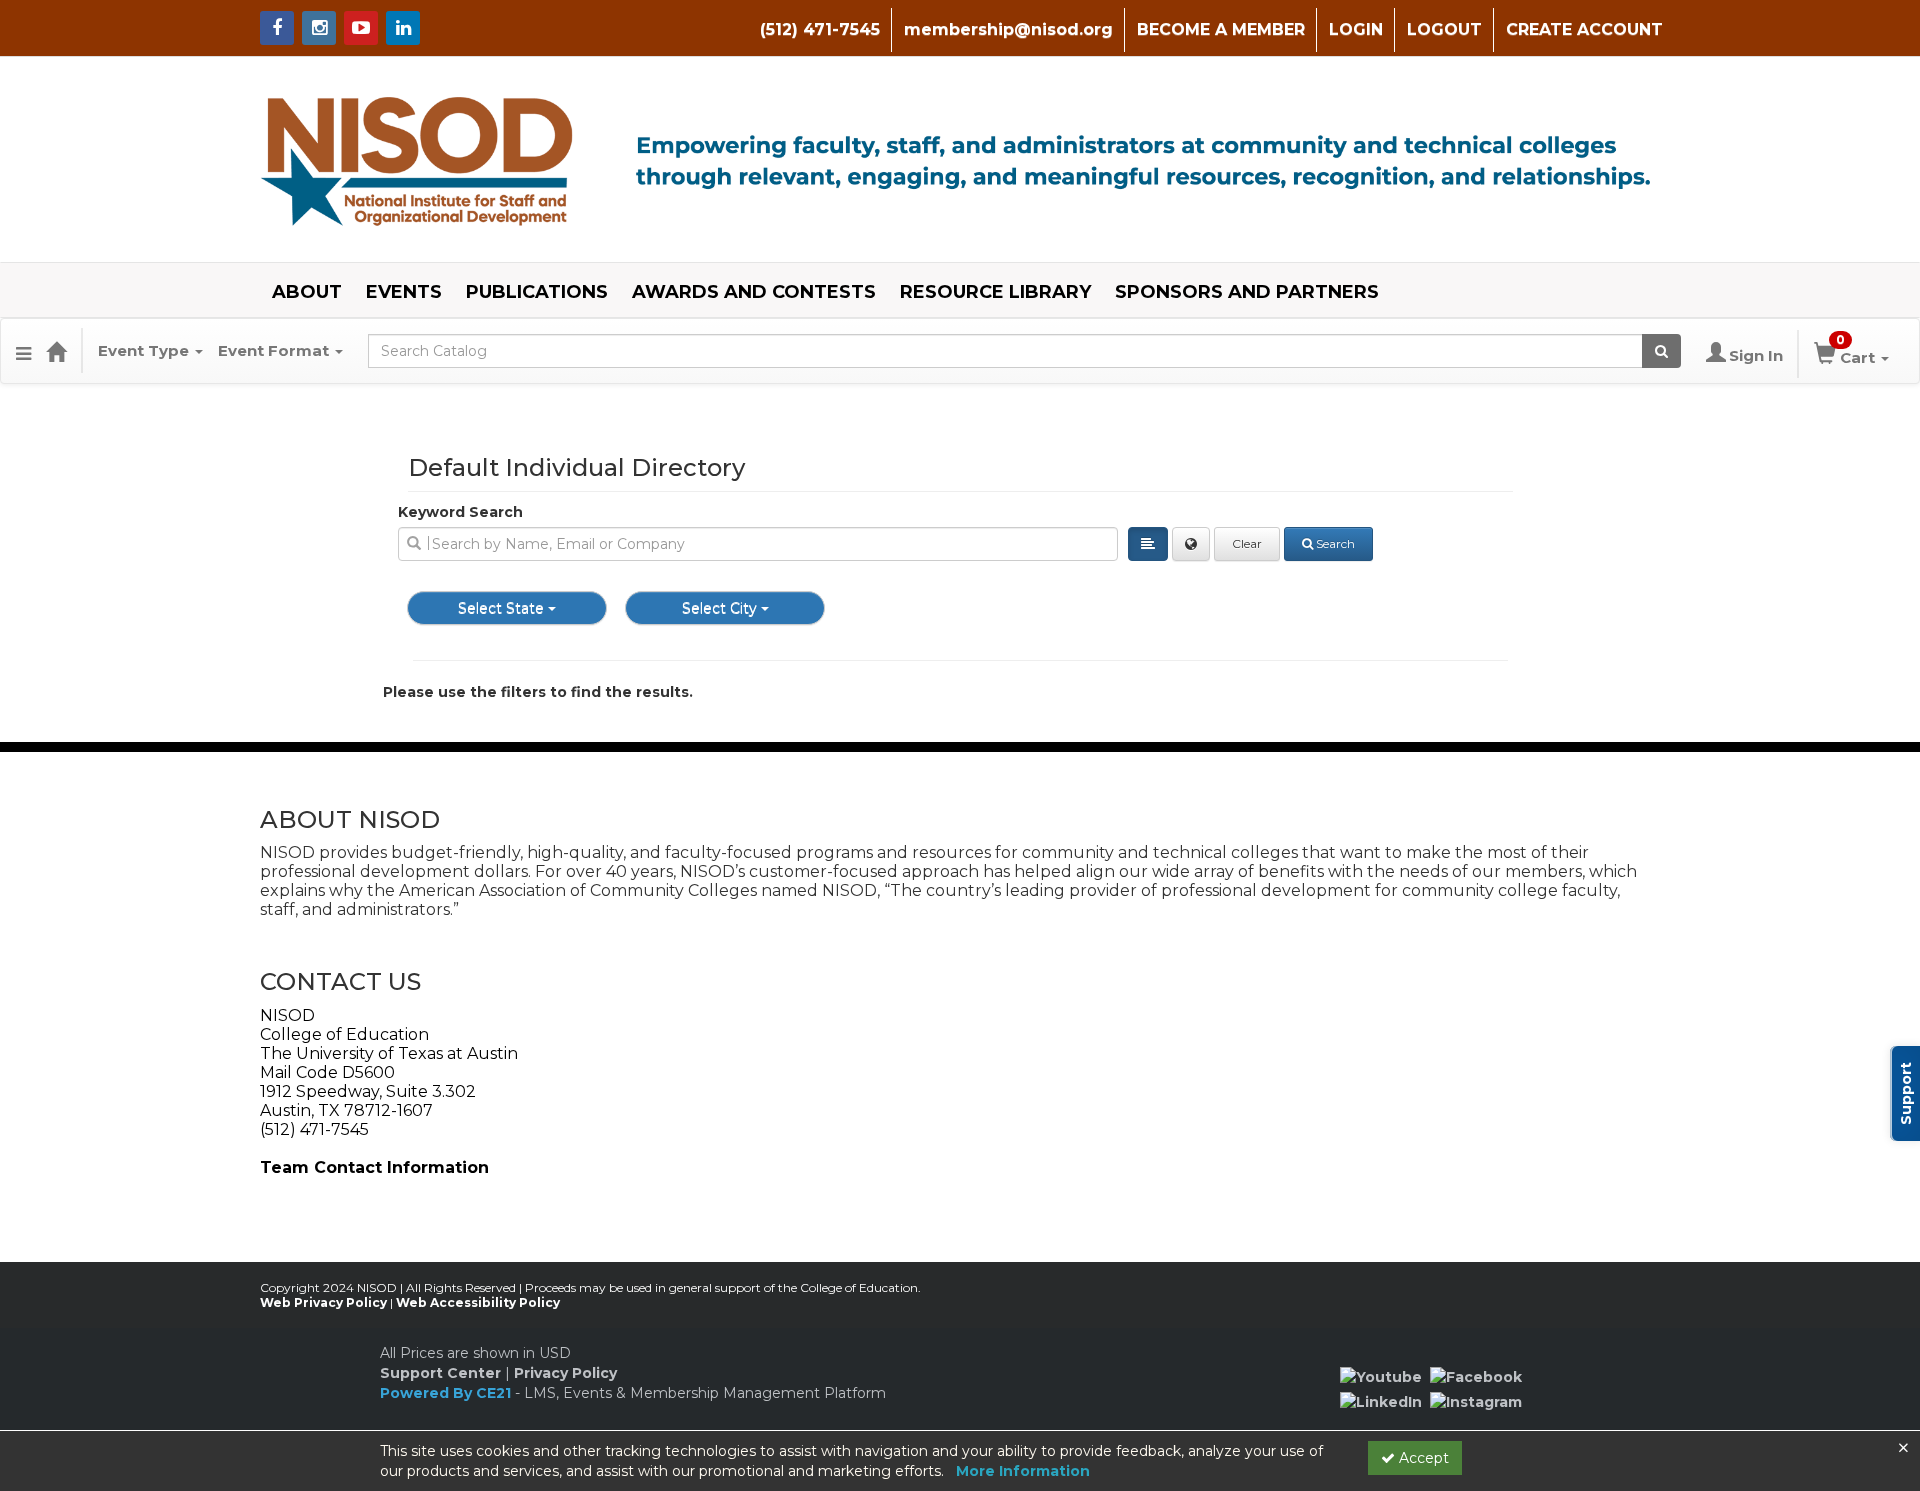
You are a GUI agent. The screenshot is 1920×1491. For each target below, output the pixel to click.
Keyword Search (460, 512)
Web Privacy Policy (323, 1302)
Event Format (275, 350)
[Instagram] (1476, 1401)
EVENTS (404, 292)
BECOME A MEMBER (1221, 29)
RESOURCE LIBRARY (995, 292)
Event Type (145, 350)
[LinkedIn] (1381, 1401)
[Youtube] (1381, 1376)
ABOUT (307, 292)
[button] (23, 351)
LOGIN (1356, 29)
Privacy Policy (565, 1373)
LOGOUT (1444, 29)
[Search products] (1661, 351)
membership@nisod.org (1008, 29)
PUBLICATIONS (537, 292)
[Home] (56, 351)
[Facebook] (1476, 1376)
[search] (758, 544)
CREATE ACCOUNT (1584, 29)
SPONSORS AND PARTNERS (1247, 292)
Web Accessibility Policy (478, 1302)
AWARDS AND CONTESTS (754, 292)
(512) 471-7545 (820, 29)
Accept (1422, 1458)
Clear (1247, 543)
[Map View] (1191, 544)
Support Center (440, 1373)
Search (1335, 543)
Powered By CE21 (447, 1393)
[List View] (1148, 544)
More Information (1023, 1471)
